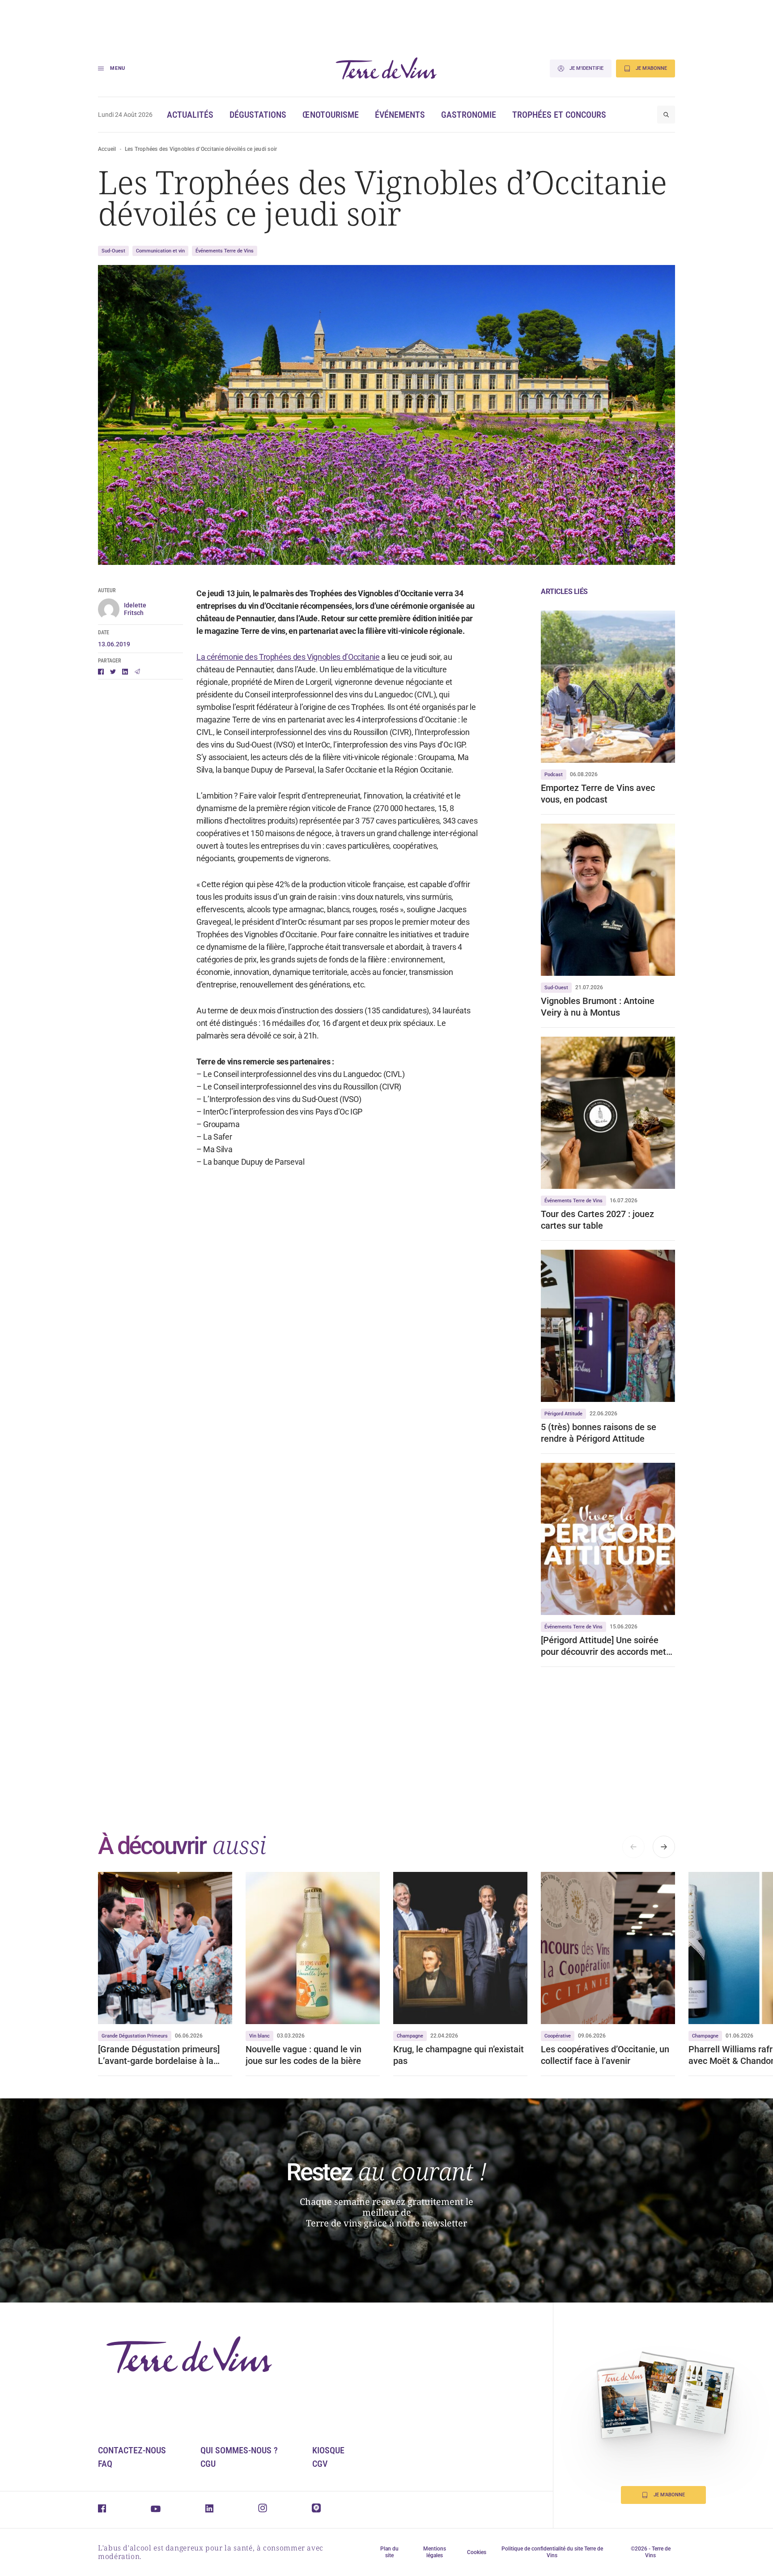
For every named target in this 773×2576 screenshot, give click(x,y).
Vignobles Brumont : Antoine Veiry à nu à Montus (598, 1007)
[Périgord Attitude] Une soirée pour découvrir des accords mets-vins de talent (607, 1646)
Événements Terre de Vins (225, 251)
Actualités (190, 115)
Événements (400, 115)
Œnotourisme (331, 115)
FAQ (105, 2464)
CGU (208, 2464)
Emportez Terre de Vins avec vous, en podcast (598, 794)
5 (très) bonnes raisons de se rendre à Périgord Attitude (599, 1433)
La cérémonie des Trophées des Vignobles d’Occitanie (288, 657)
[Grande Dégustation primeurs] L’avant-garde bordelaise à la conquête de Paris (159, 2055)
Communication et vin (160, 251)
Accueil (107, 149)
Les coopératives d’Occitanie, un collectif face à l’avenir (605, 2055)
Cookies (477, 2552)
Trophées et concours (559, 115)
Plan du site (389, 2552)
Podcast (554, 775)
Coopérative (558, 2036)
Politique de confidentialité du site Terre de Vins (552, 2552)
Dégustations (258, 115)
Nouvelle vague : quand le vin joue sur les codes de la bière (306, 2055)
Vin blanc (259, 2036)
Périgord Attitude (563, 1414)
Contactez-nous (132, 2450)
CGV (320, 2464)
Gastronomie (469, 115)
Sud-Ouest (113, 251)
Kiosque (328, 2450)
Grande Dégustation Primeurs (135, 2036)
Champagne (410, 2036)
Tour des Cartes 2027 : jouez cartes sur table (597, 1220)
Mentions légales (435, 2552)
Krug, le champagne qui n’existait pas (459, 2055)
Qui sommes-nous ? (239, 2450)
